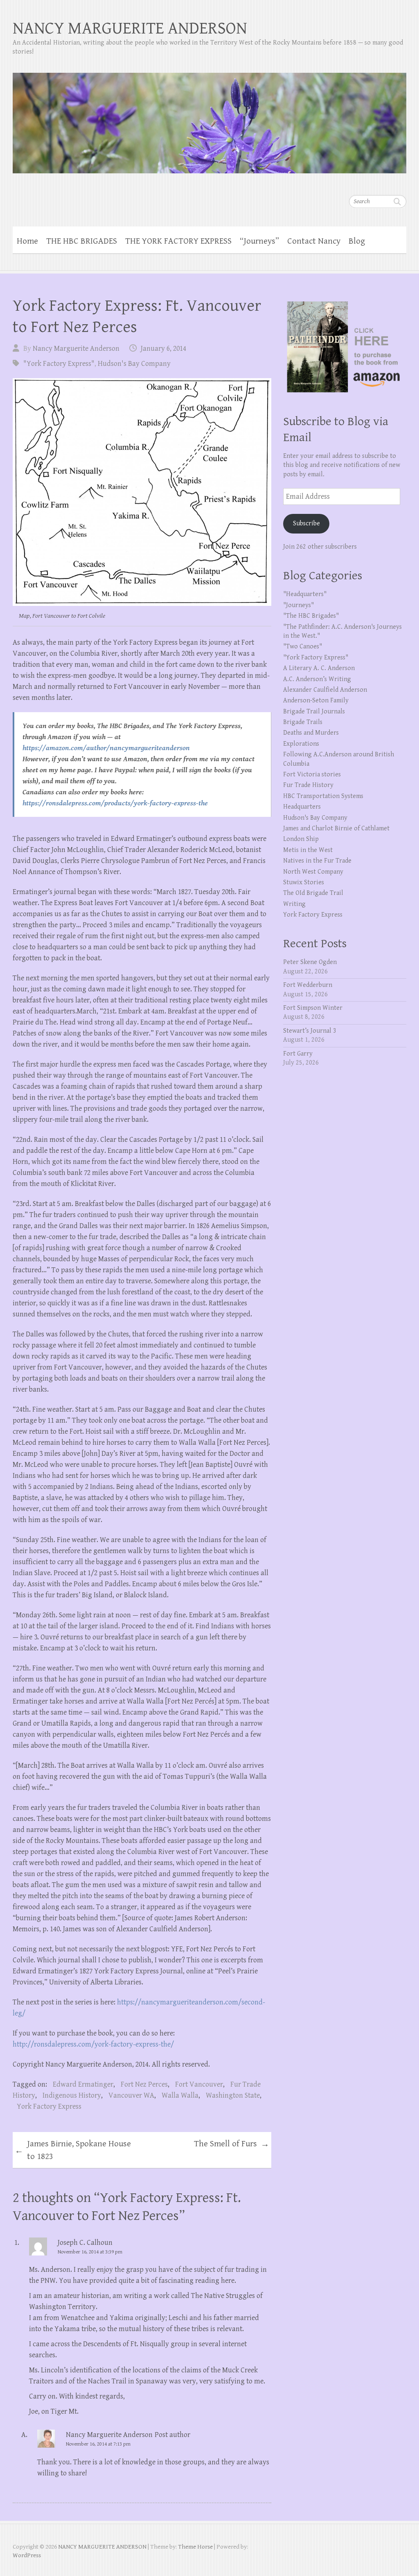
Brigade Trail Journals (314, 712)
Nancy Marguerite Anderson (76, 349)
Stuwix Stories (304, 882)
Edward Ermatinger (83, 2084)
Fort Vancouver (199, 2084)
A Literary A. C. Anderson (319, 668)
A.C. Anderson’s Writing (317, 679)
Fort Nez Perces (144, 2084)
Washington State (233, 2095)
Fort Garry (298, 1054)
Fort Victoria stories (312, 775)
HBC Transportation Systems (323, 796)
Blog (357, 241)
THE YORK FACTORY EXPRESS (178, 241)
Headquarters (302, 807)
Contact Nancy (314, 241)
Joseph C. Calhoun (85, 2243)
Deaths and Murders (311, 733)
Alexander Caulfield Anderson (325, 690)
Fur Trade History (308, 785)
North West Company (313, 872)
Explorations (301, 744)
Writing (294, 904)
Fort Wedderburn (308, 985)
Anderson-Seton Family (316, 701)
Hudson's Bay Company (134, 364)
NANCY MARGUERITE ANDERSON (130, 28)
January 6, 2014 (163, 349)
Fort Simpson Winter (313, 1008)
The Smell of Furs (232, 2144)
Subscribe (306, 523)
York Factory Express (49, 2106)
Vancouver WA (131, 2095)
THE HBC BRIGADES (82, 241)
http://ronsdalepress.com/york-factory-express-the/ (94, 2044)
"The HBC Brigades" (311, 616)
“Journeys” (259, 241)
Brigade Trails (303, 722)
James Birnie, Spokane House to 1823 (73, 2150)
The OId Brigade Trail (313, 893)
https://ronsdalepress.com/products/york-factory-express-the (115, 803)
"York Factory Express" (59, 364)
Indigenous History (72, 2095)
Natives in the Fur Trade (317, 861)
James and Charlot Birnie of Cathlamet (336, 828)
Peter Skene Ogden (310, 962)
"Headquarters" (305, 594)
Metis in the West (308, 850)
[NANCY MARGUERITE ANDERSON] (210, 118)
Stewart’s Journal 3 (310, 1031)
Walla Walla (180, 2095)
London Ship (301, 839)
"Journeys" (298, 605)
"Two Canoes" (303, 647)
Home (27, 241)
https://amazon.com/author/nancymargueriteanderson (106, 748)
